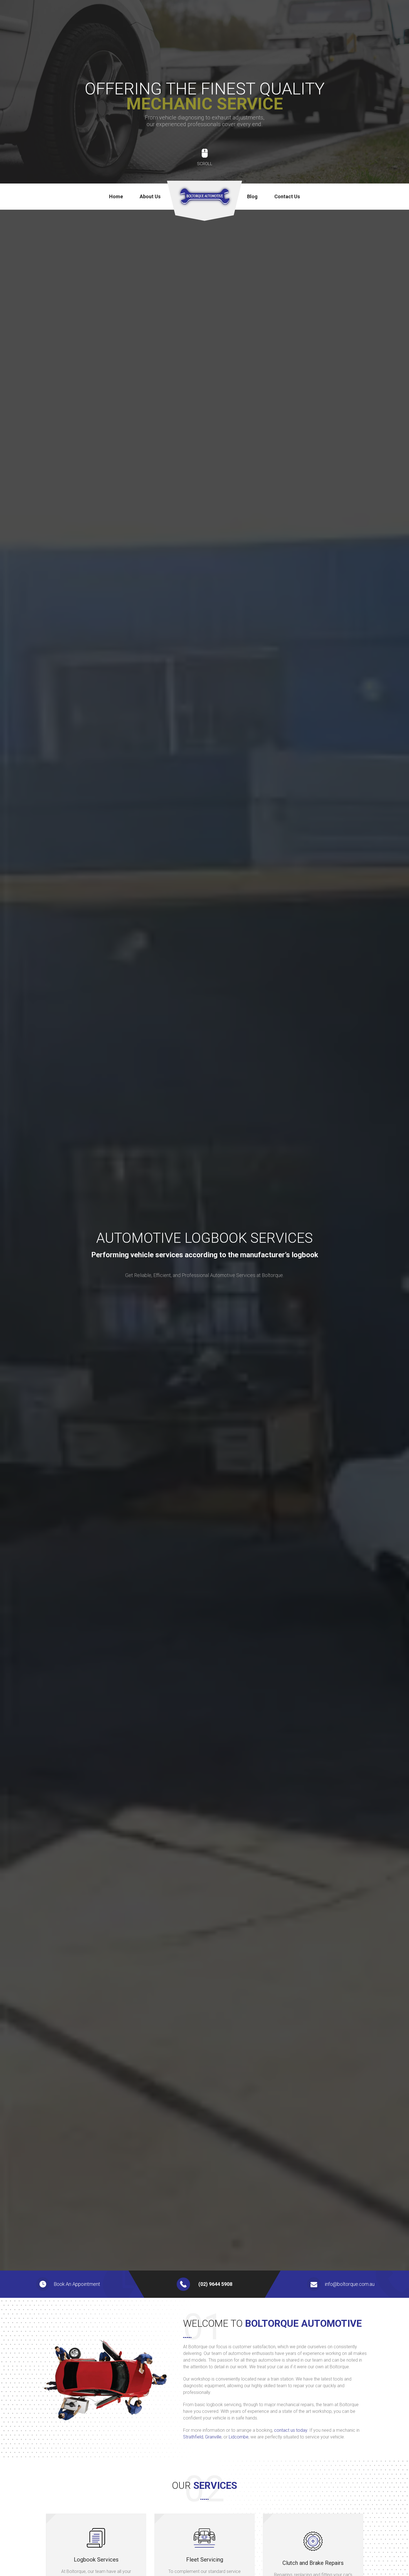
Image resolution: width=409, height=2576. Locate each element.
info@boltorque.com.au (350, 2284)
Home (116, 196)
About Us (150, 196)
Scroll (205, 164)
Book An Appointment (77, 2284)
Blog (252, 196)
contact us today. (291, 2430)
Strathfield (193, 2437)
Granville (213, 2437)
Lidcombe (239, 2437)
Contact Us (287, 196)
